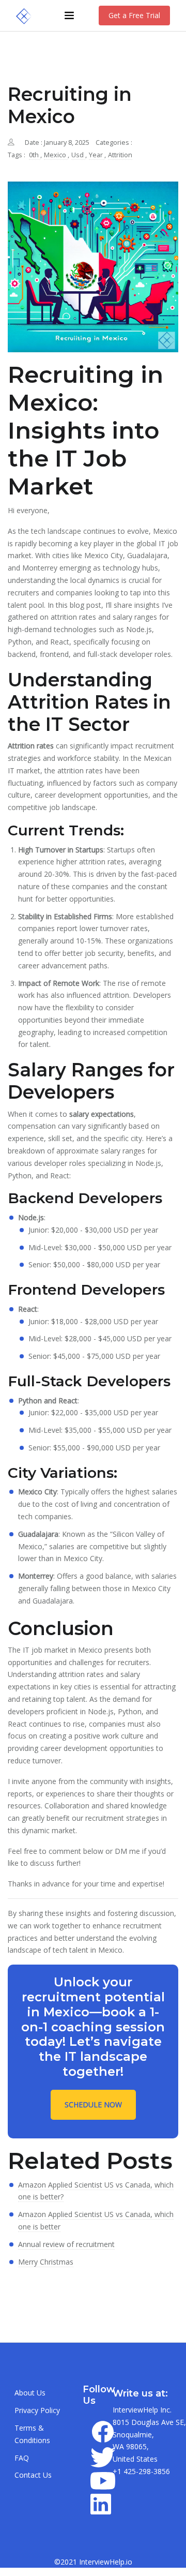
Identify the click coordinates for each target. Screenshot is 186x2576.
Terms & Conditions (32, 2434)
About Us (30, 2393)
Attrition (120, 155)
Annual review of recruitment (66, 2244)
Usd (78, 155)
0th (35, 155)
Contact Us (33, 2475)
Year (97, 155)
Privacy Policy (37, 2410)
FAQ (22, 2458)
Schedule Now (93, 2105)
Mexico (56, 155)
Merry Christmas (46, 2262)
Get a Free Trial (134, 15)
